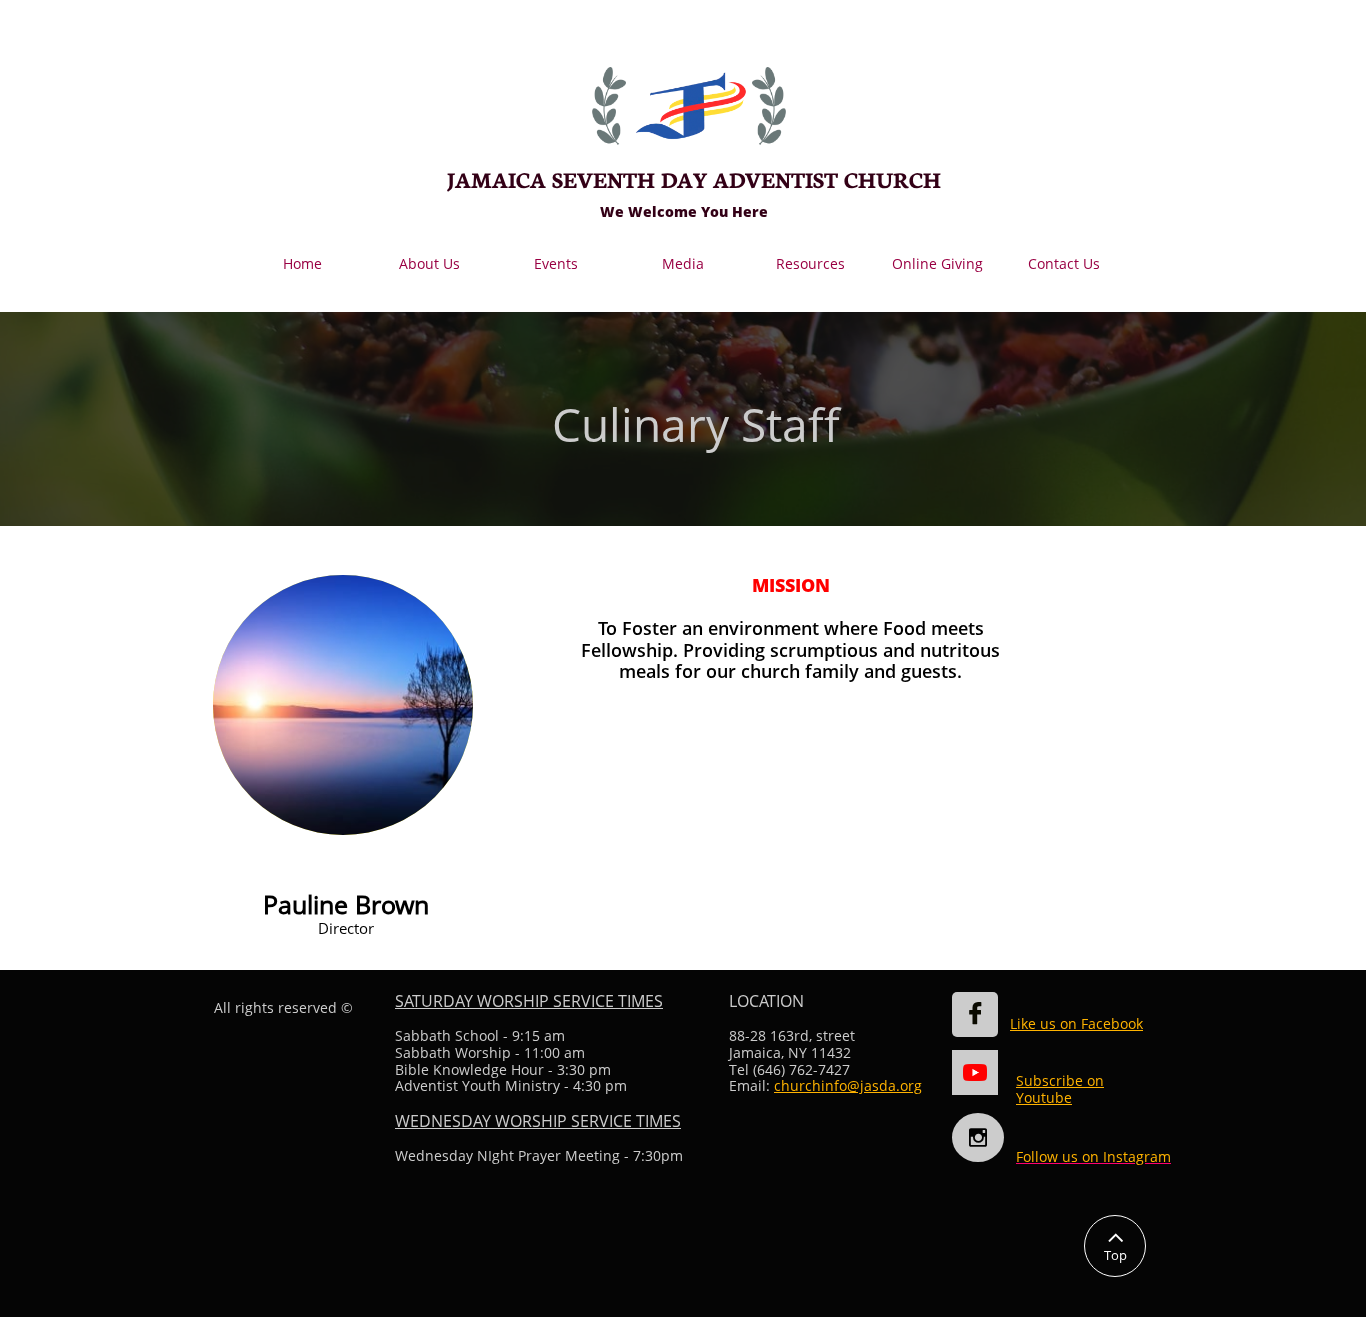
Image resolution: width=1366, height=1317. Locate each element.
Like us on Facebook (1076, 1023)
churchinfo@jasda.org (848, 1085)
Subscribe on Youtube (1060, 1089)
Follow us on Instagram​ (1093, 1156)
